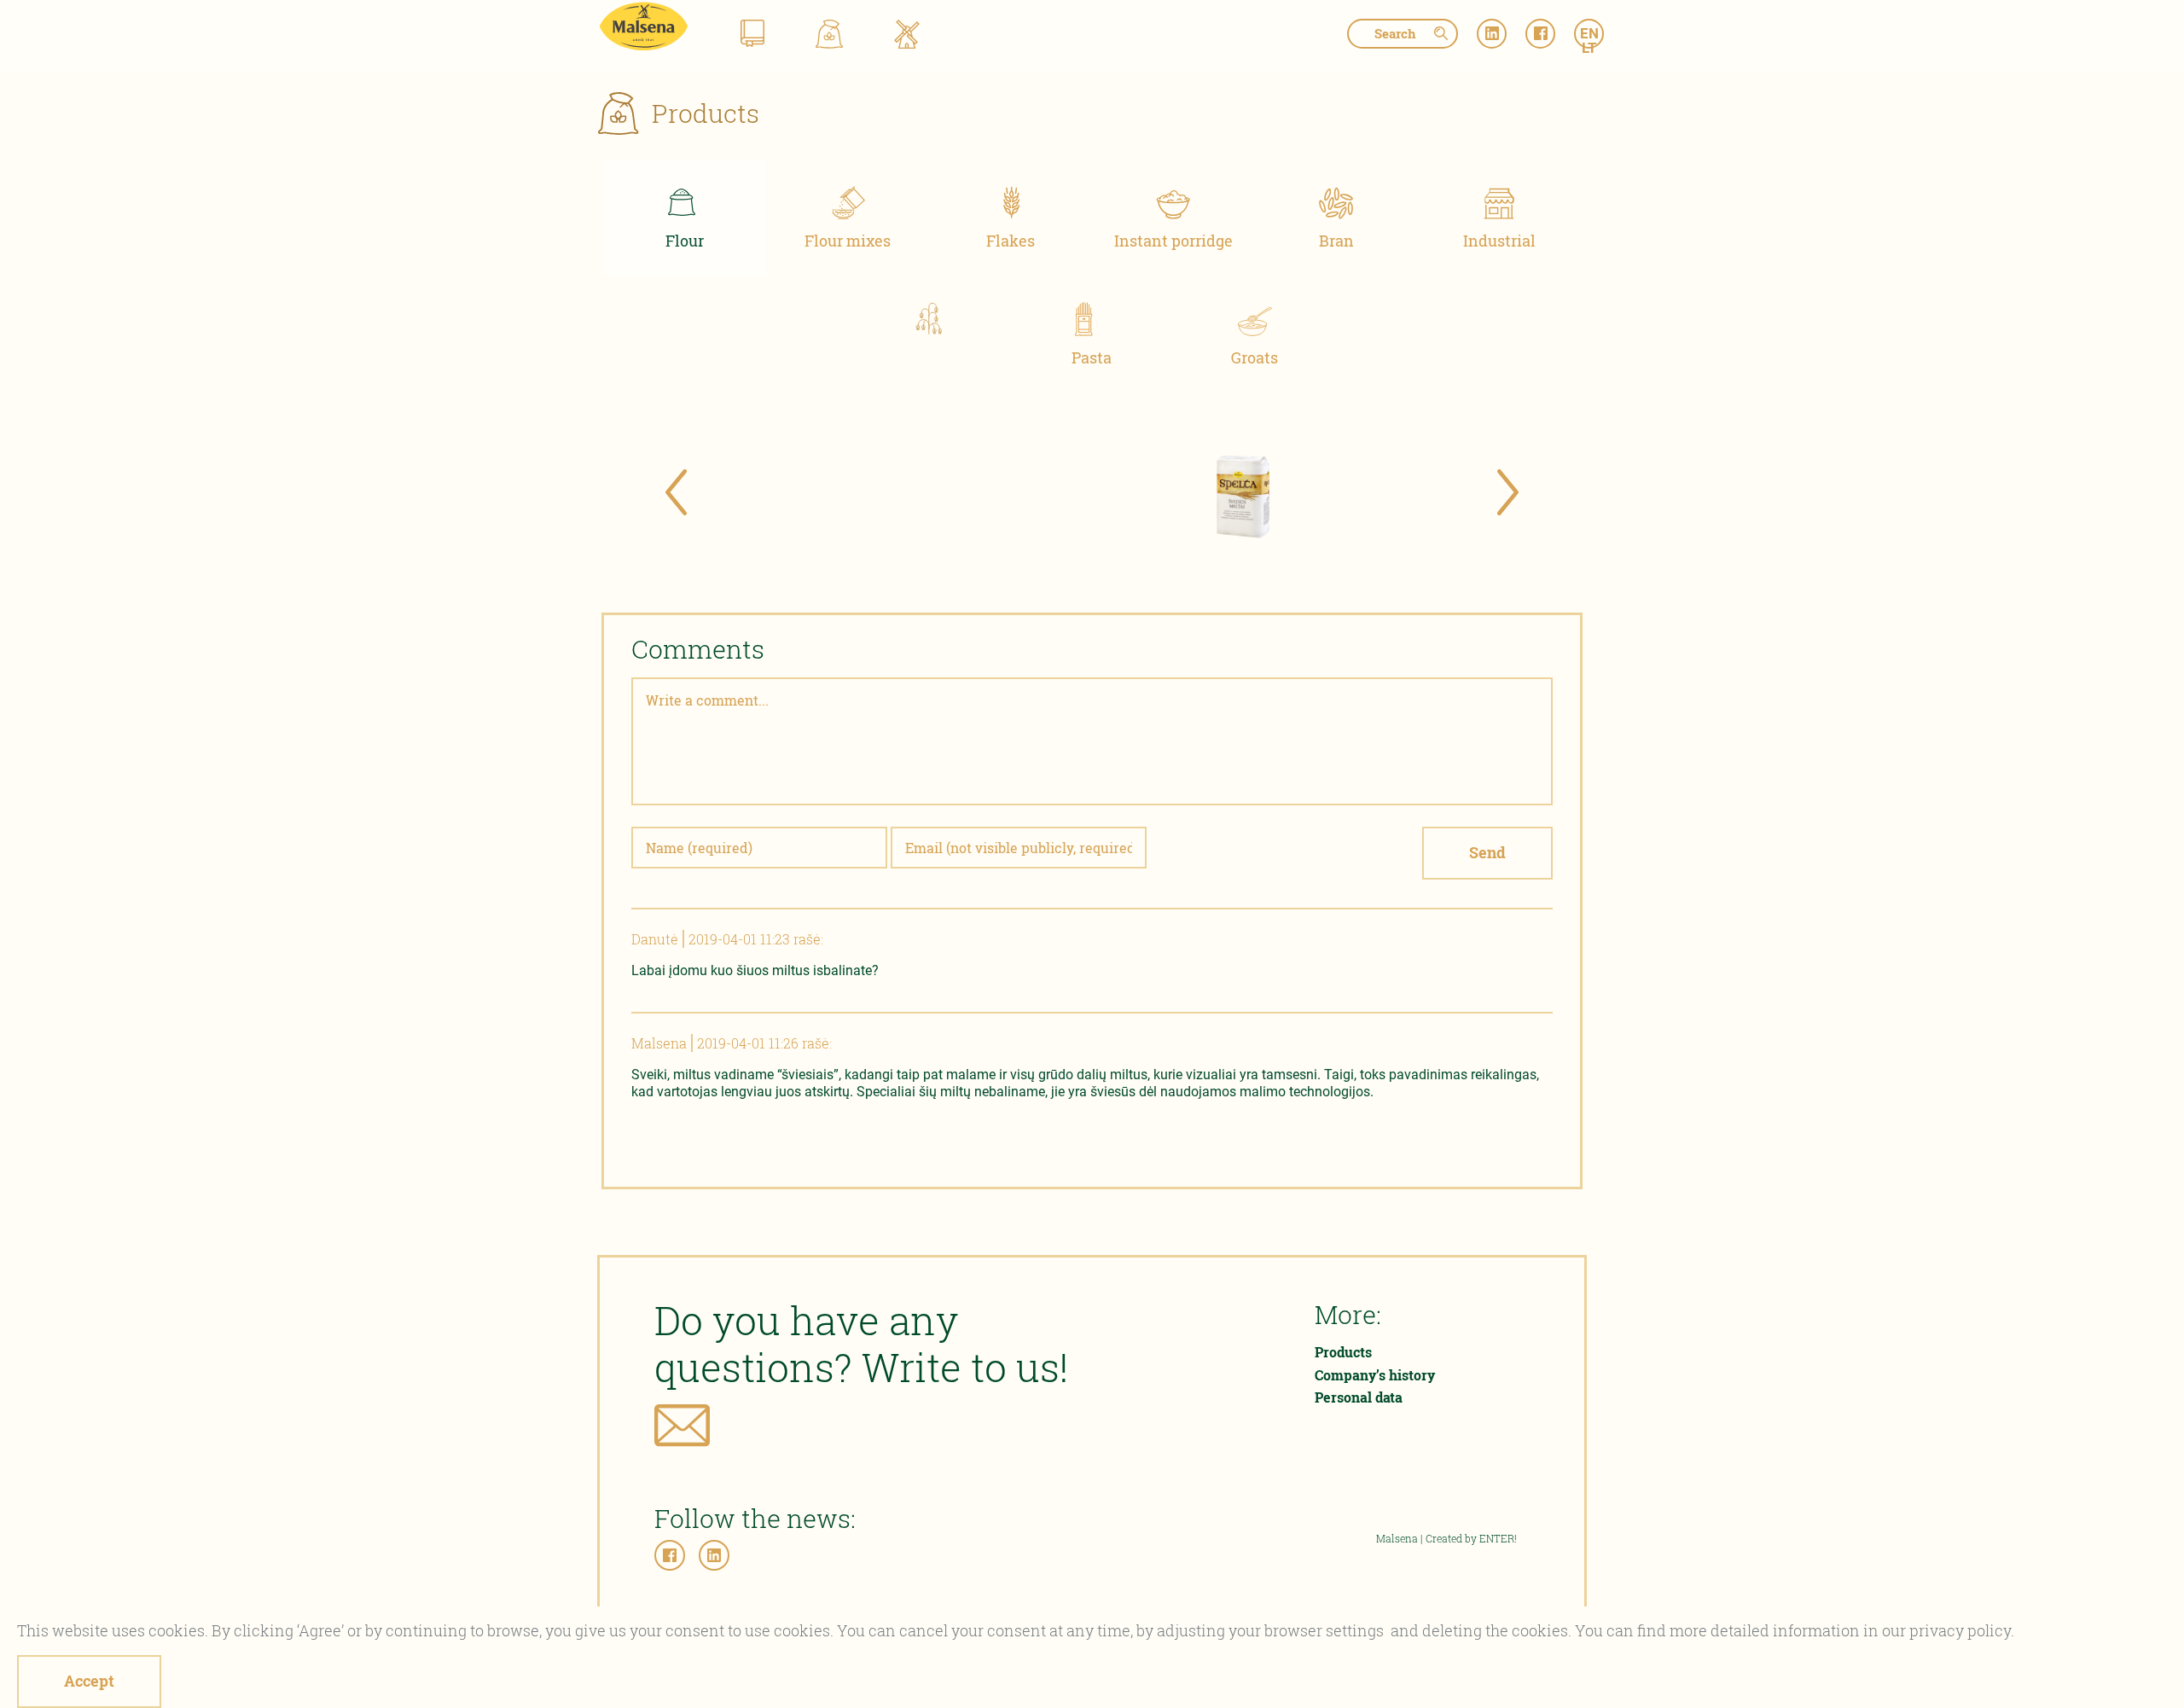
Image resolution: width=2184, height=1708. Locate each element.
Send (1487, 852)
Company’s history (1375, 1375)
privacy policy (1960, 1630)
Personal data (1359, 1397)
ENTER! (1498, 1538)
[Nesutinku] (166, 1687)
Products (1343, 1352)
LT (1589, 48)
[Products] (829, 37)
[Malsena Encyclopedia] (752, 37)
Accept (89, 1681)
